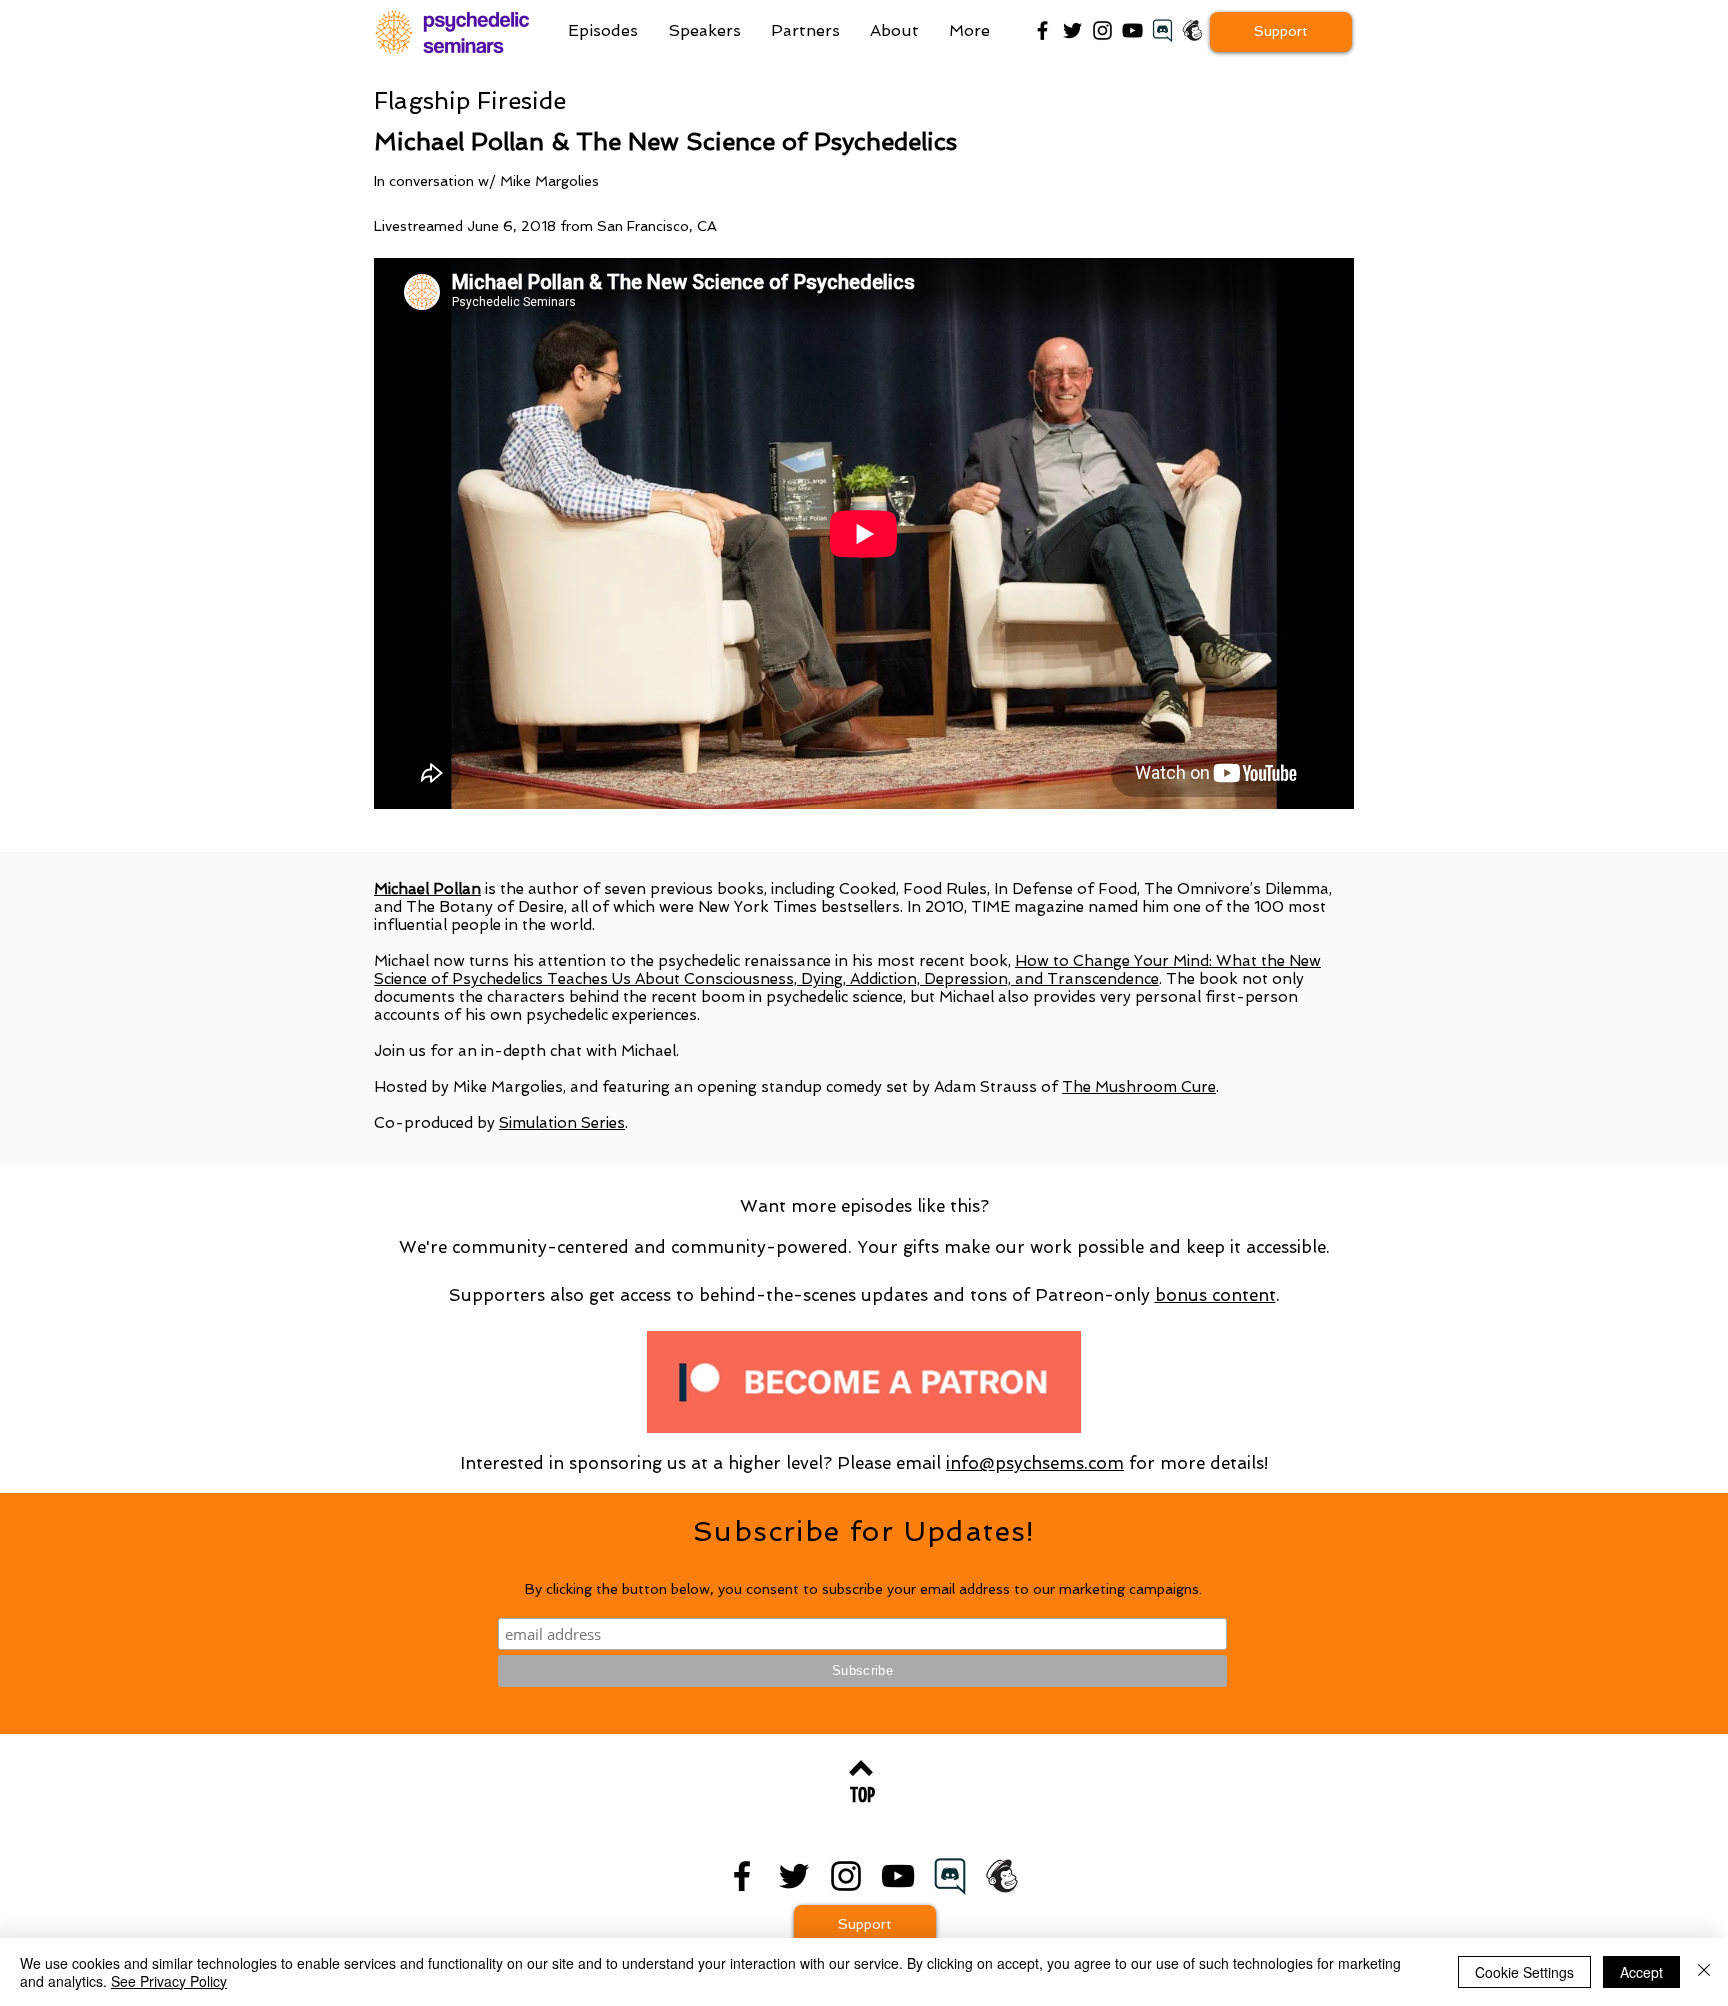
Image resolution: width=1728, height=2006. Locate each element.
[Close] (1704, 1972)
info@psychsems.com (1035, 1463)
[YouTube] (1132, 30)
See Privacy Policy (169, 1981)
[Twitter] (1072, 30)
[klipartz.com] (1162, 30)
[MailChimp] (1192, 30)
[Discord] (950, 1876)
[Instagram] (1102, 30)
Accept (1641, 1972)
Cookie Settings (1524, 1972)
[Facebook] (1042, 30)
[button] (969, 31)
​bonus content (1215, 1295)
